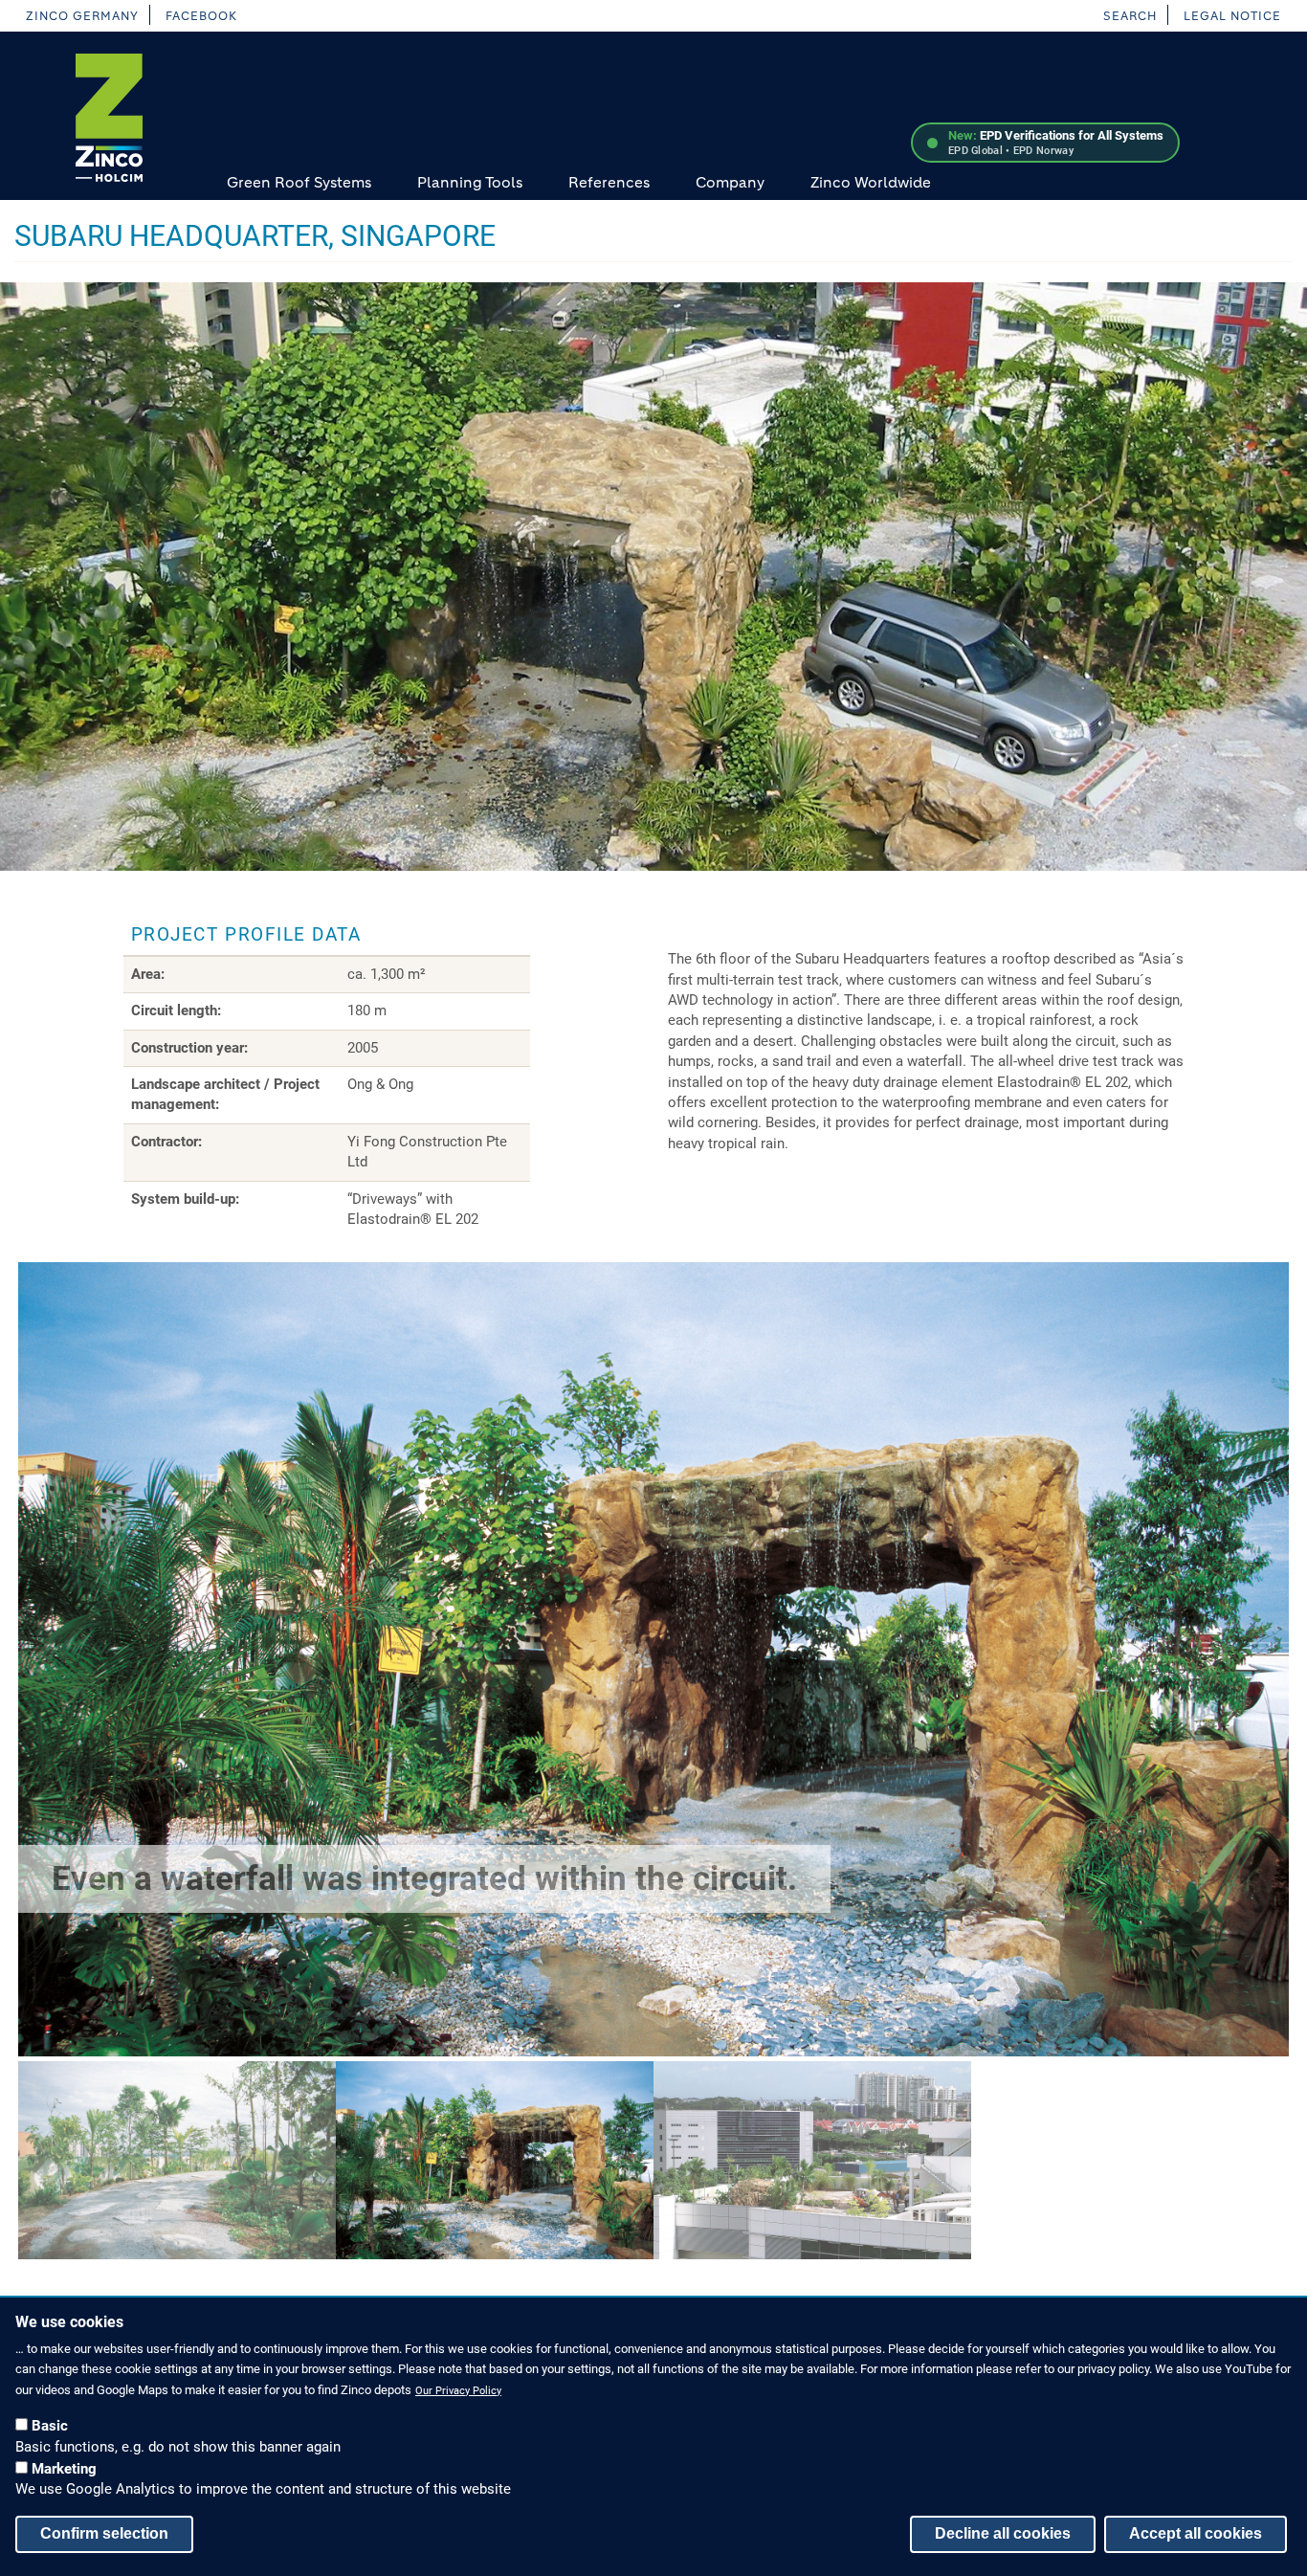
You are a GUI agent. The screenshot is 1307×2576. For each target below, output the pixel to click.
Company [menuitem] (730, 182)
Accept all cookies (1196, 2532)
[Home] (109, 118)
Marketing (64, 2468)
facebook (201, 16)
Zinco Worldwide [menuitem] (871, 182)
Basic (50, 2425)
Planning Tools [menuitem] (470, 182)
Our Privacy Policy (458, 2390)
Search (1130, 16)
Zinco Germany (82, 16)
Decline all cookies (1003, 2532)
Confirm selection (104, 2532)
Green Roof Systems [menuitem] (299, 182)
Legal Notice (1232, 16)
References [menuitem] (609, 182)
